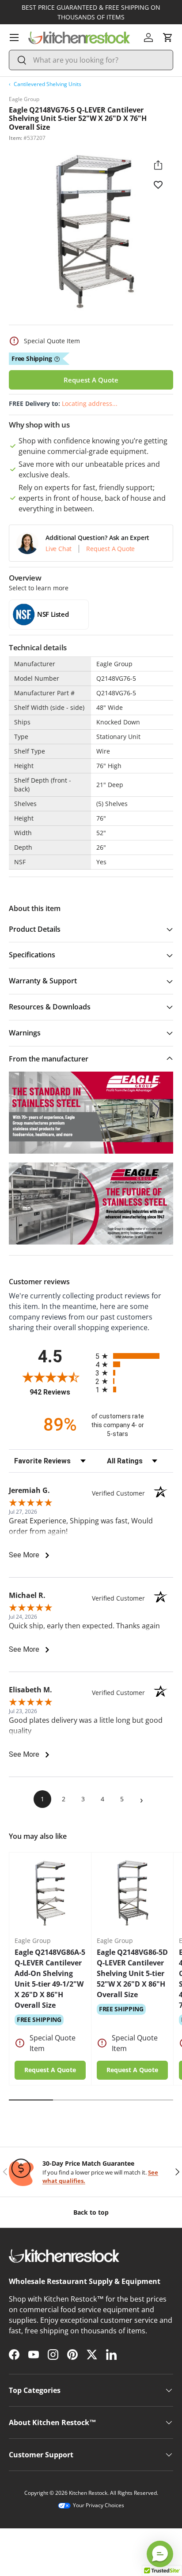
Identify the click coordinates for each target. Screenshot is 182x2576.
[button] (168, 37)
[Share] (158, 165)
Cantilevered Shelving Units (47, 84)
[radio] (134, 1356)
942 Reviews (60, 1392)
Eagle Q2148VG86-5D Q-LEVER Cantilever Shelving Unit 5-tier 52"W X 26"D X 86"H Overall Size (132, 1973)
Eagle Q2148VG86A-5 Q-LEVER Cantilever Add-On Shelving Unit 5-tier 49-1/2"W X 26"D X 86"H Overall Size (50, 1979)
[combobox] (91, 60)
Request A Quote (91, 380)
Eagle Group (24, 99)
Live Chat (59, 549)
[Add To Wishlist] (158, 184)
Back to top (91, 2212)
